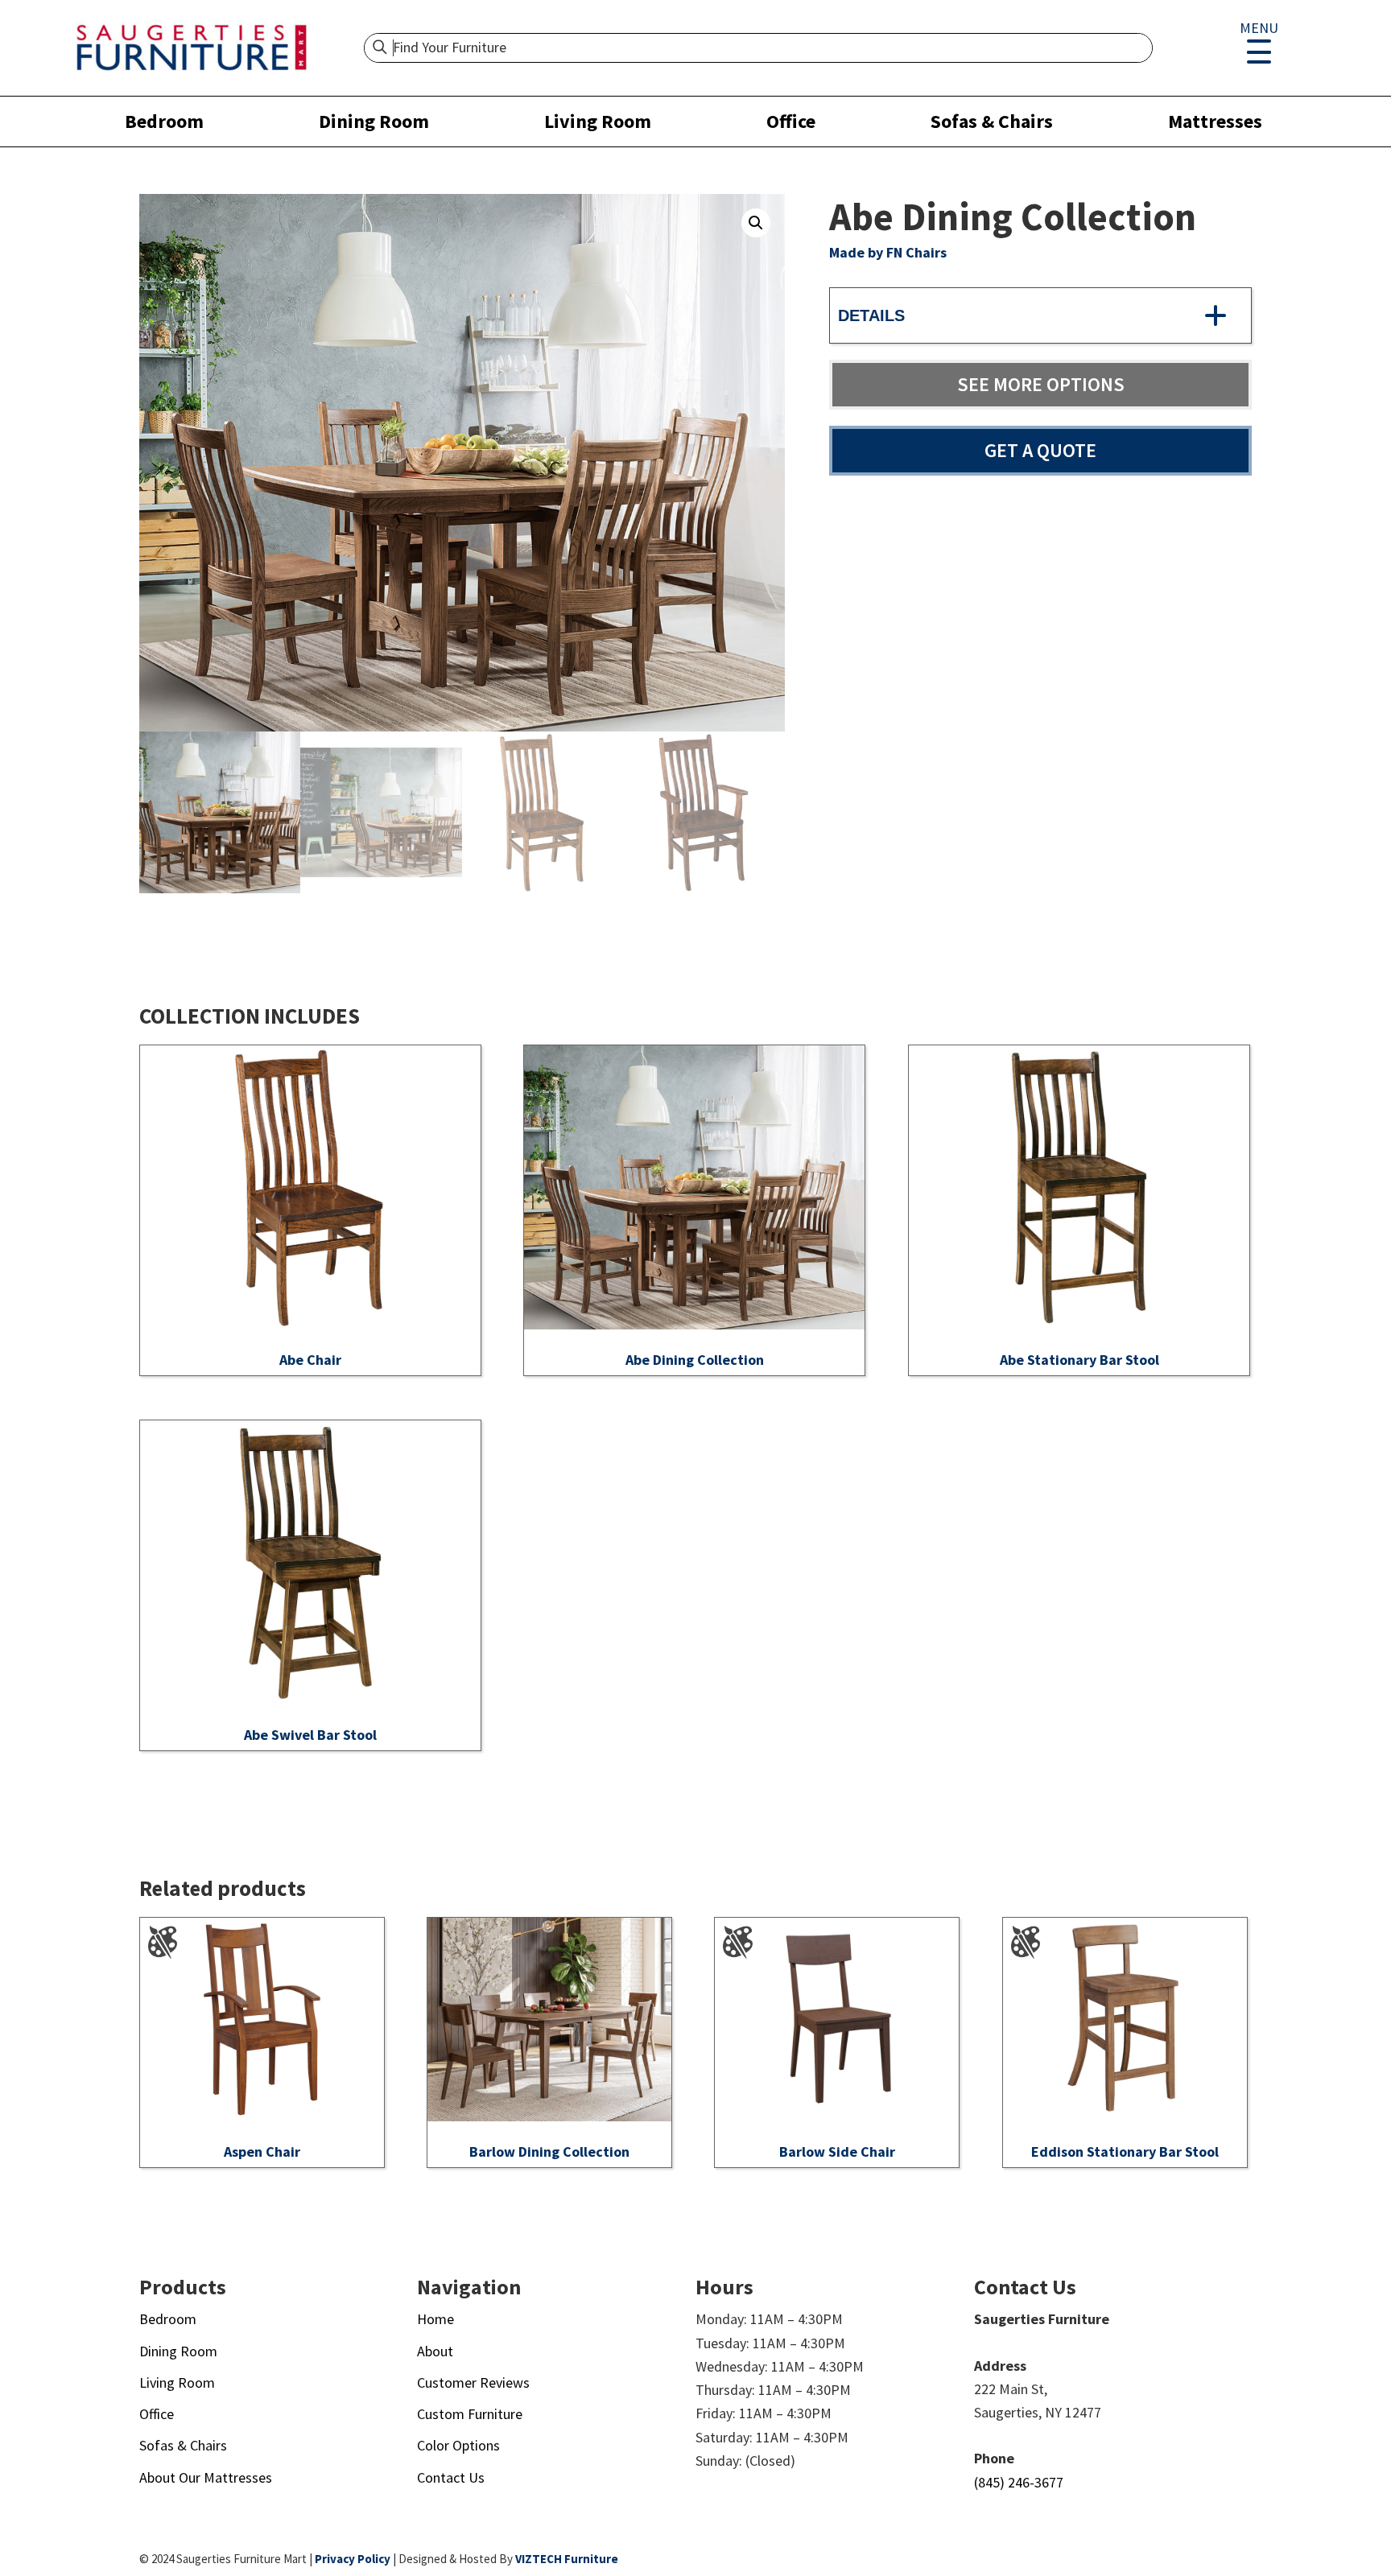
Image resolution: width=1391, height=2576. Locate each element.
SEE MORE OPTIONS (1041, 384)
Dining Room (374, 121)
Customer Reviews (473, 2382)
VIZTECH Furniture (567, 2559)
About (435, 2351)
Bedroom (164, 121)
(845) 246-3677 (1019, 2482)
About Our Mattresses (206, 2477)
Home (435, 2319)
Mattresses (1215, 121)
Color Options (458, 2445)
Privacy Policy (353, 2559)
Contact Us (451, 2477)
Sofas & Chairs (992, 121)
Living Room (598, 121)
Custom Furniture (470, 2414)
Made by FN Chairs (888, 252)
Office (791, 121)
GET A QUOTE (1040, 450)
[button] (756, 223)
